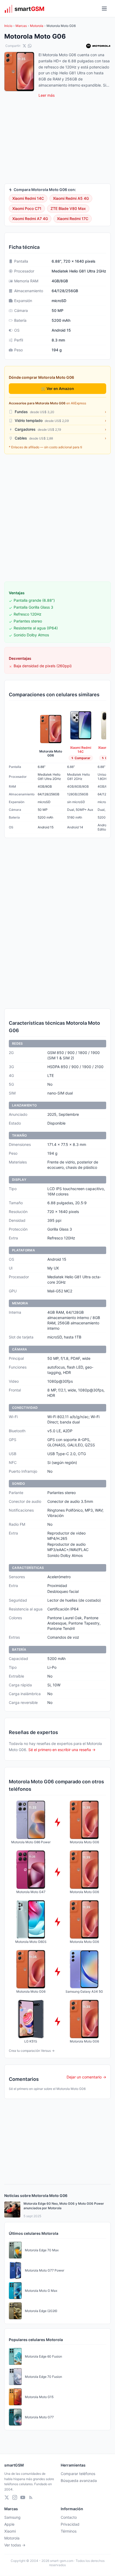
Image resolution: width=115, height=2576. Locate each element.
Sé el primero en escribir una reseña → (62, 1750)
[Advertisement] (57, 518)
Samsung (12, 2517)
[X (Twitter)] (7, 2497)
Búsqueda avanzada (79, 2481)
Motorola (37, 26)
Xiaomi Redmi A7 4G (30, 219)
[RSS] (31, 2497)
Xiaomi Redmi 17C (73, 219)
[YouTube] (23, 2497)
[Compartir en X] (24, 46)
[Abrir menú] (104, 9)
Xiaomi (10, 2531)
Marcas (21, 26)
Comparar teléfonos (78, 2474)
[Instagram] (15, 2497)
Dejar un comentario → (86, 2077)
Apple (9, 2524)
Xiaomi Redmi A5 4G (71, 198)
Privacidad (70, 2524)
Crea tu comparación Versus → (32, 2051)
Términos (69, 2531)
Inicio (8, 26)
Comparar (83, 758)
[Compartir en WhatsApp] (30, 46)
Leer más (47, 95)
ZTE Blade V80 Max (68, 208)
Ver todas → (15, 2545)
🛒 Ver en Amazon (58, 388)
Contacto (69, 2517)
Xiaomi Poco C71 (27, 208)
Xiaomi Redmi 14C (28, 198)
